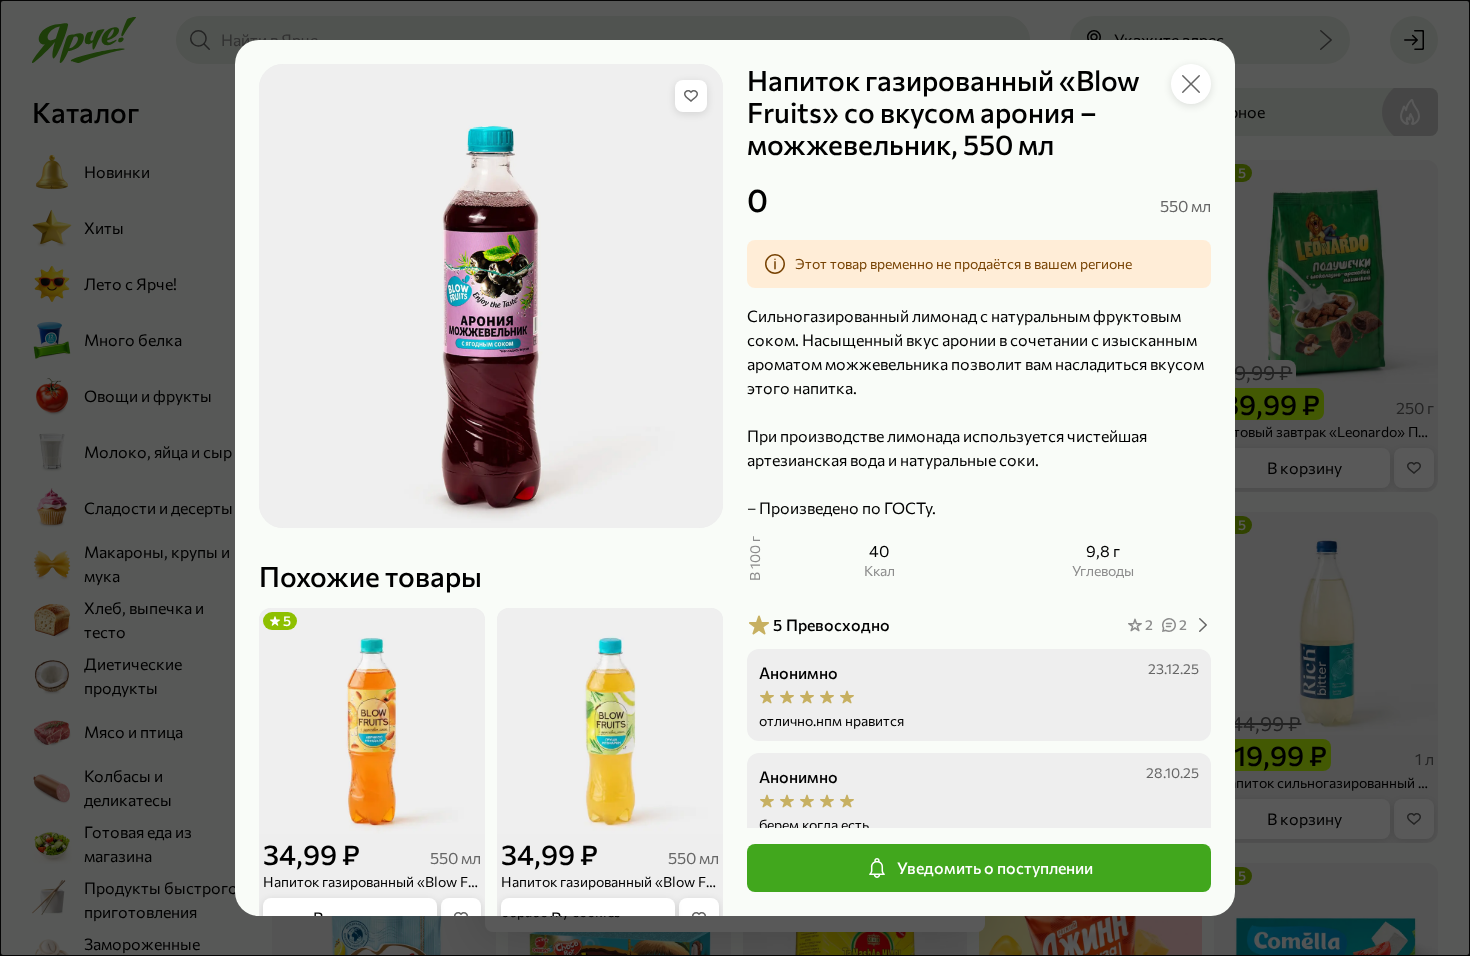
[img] (691, 96)
